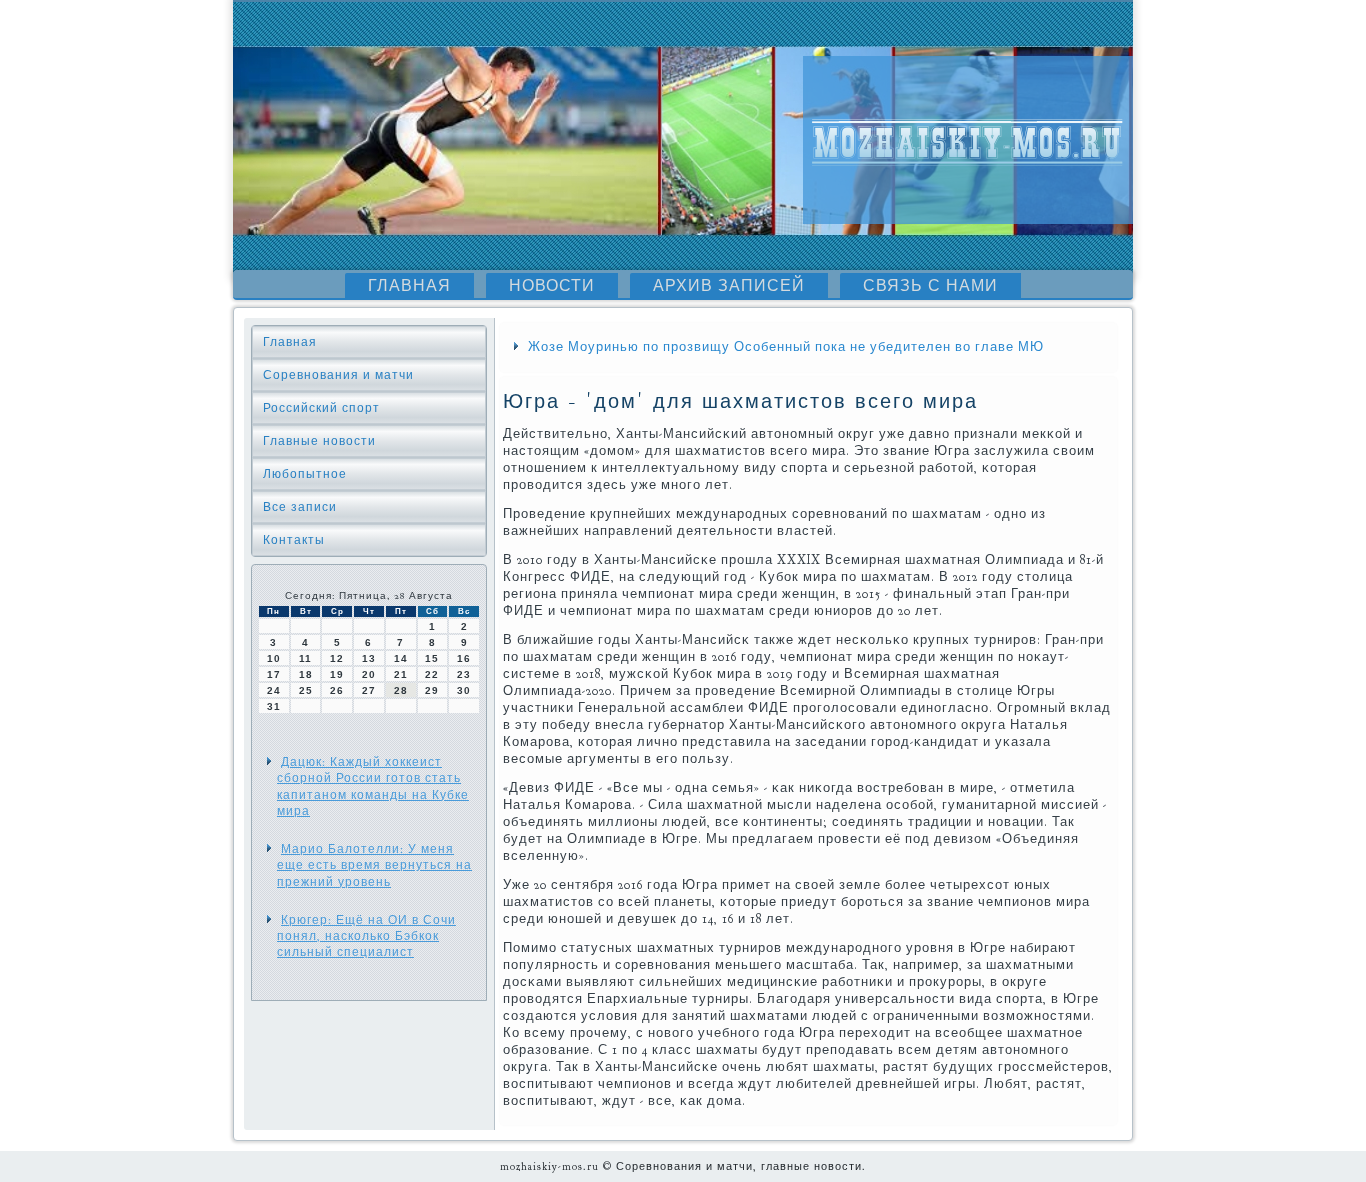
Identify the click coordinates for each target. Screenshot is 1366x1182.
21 (401, 674)
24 (274, 690)
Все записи (300, 507)
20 (369, 674)
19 (337, 674)
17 (274, 674)
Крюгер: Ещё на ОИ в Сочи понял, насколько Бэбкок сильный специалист (366, 936)
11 (305, 658)
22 (432, 674)
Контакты (294, 540)
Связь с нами (930, 286)
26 (337, 690)
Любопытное (305, 474)
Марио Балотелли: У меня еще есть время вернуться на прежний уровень (374, 865)
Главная (409, 286)
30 (464, 690)
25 (306, 690)
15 (432, 658)
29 (432, 690)
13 (369, 658)
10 (274, 658)
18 (306, 674)
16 (464, 658)
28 (401, 690)
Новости (552, 286)
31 (274, 706)
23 (464, 674)
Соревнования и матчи (338, 375)
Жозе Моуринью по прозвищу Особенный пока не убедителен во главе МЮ (786, 347)
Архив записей (729, 286)
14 (401, 658)
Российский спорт (321, 408)
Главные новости (319, 441)
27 (369, 690)
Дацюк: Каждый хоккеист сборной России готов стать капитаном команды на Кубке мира (373, 786)
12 (337, 658)
